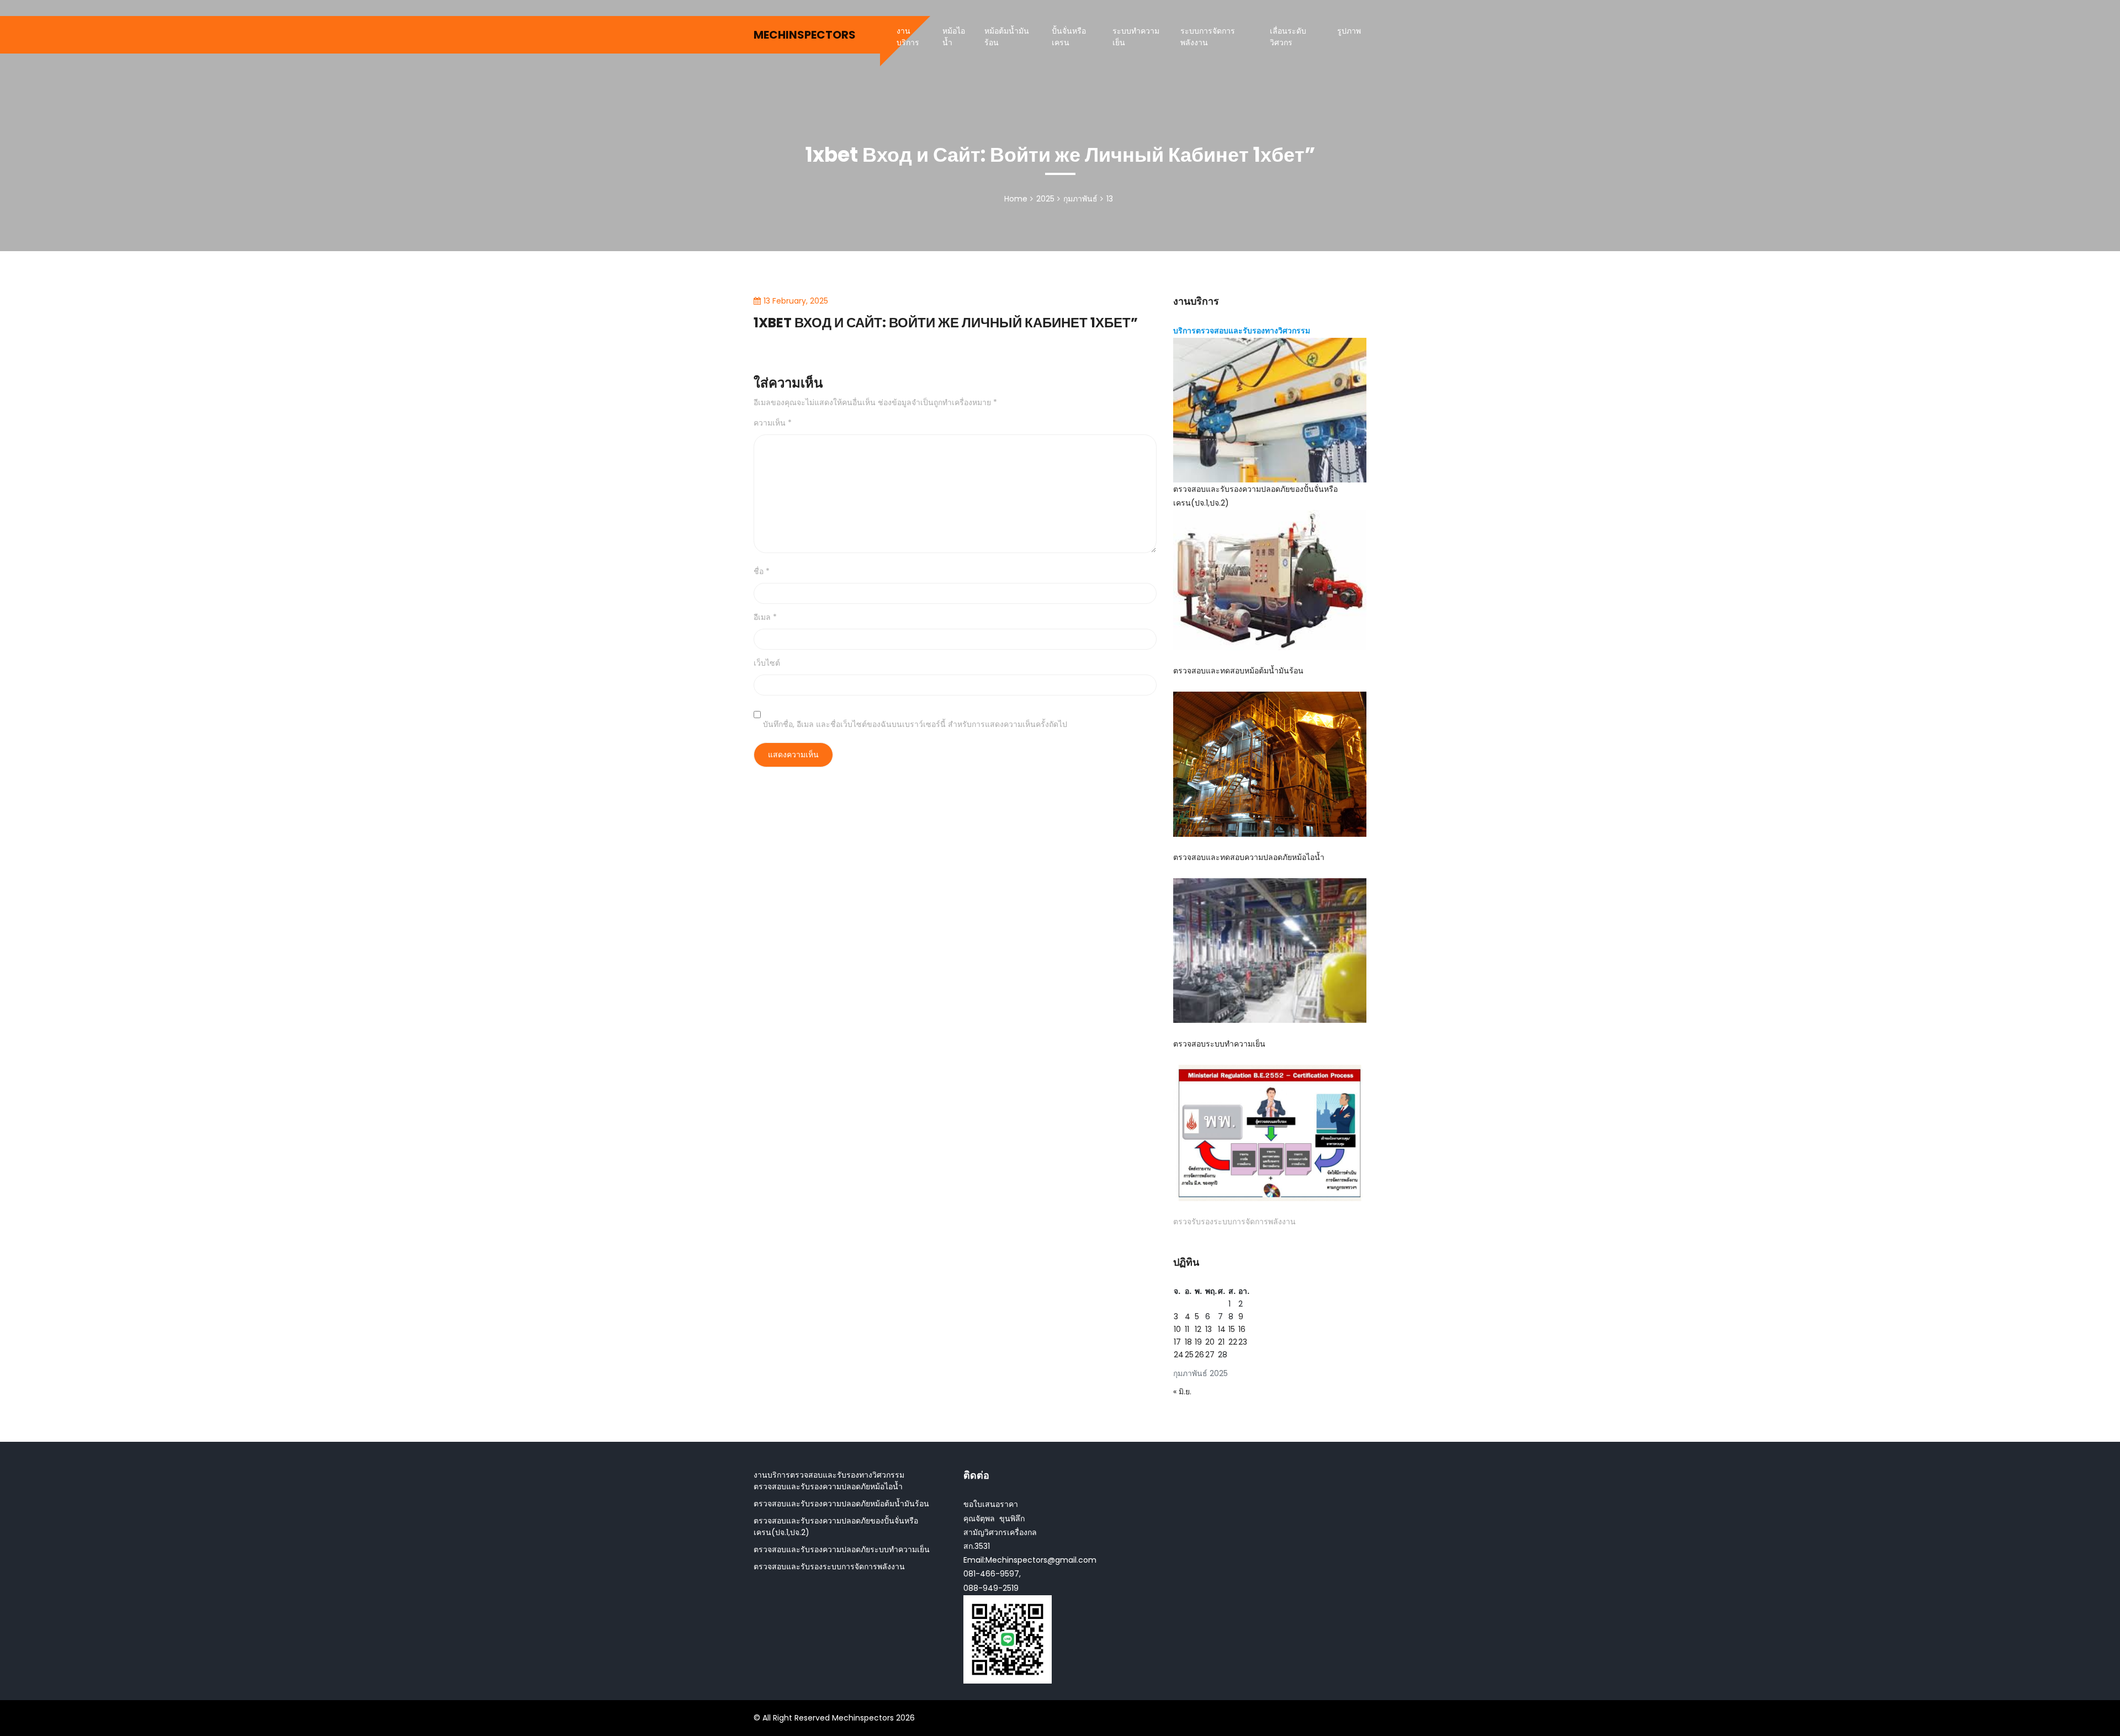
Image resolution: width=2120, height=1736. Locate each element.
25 (1189, 1355)
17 (1177, 1342)
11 (1187, 1329)
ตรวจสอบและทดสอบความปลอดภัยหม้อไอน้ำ (1249, 857)
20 (1210, 1342)
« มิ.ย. (1182, 1392)
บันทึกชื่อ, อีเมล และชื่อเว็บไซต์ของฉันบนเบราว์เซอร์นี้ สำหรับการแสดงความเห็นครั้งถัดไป (915, 724)
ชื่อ (762, 571)
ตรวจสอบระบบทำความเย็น (1219, 1044)
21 (1221, 1342)
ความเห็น (773, 423)
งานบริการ (908, 37)
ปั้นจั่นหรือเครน (1069, 37)
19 (1198, 1342)
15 (1232, 1329)
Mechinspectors (805, 35)
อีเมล (765, 617)
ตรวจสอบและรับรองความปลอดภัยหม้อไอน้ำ (828, 1487)
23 (1243, 1342)
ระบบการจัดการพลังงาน (1208, 37)
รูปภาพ (1349, 31)
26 (1199, 1355)
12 (1198, 1329)
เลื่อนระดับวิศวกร (1288, 37)
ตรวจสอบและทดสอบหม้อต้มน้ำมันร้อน (1238, 671)
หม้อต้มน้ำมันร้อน (1007, 37)
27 (1210, 1355)
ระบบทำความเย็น (1136, 37)
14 (1222, 1329)
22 (1233, 1342)
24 (1179, 1355)
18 (1188, 1342)
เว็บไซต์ (767, 663)
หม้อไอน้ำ (954, 37)
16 (1242, 1329)
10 (1177, 1329)
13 (1209, 1329)
